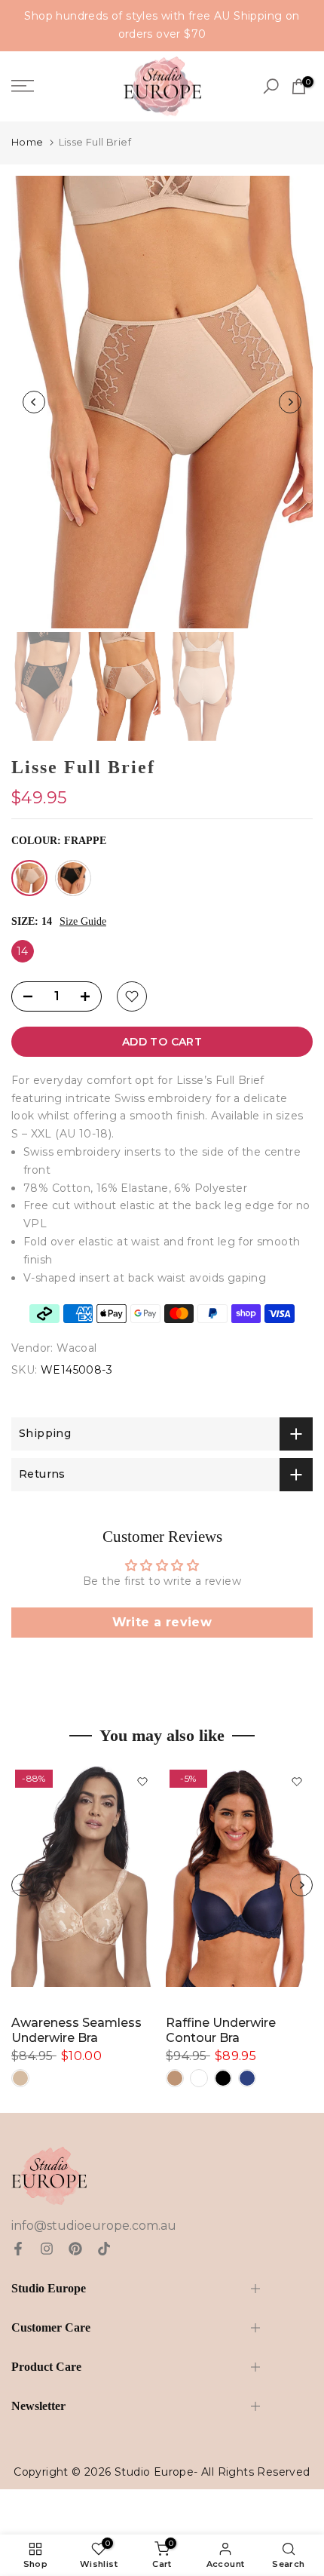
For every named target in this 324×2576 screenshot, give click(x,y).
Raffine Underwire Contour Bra (221, 2030)
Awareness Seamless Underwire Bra (76, 2030)
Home (28, 142)
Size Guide (83, 921)
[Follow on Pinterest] (75, 2249)
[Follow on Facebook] (18, 2249)
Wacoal (76, 1348)
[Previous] (34, 402)
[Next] (290, 402)
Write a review (162, 1622)
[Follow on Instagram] (47, 2249)
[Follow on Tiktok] (104, 2249)
